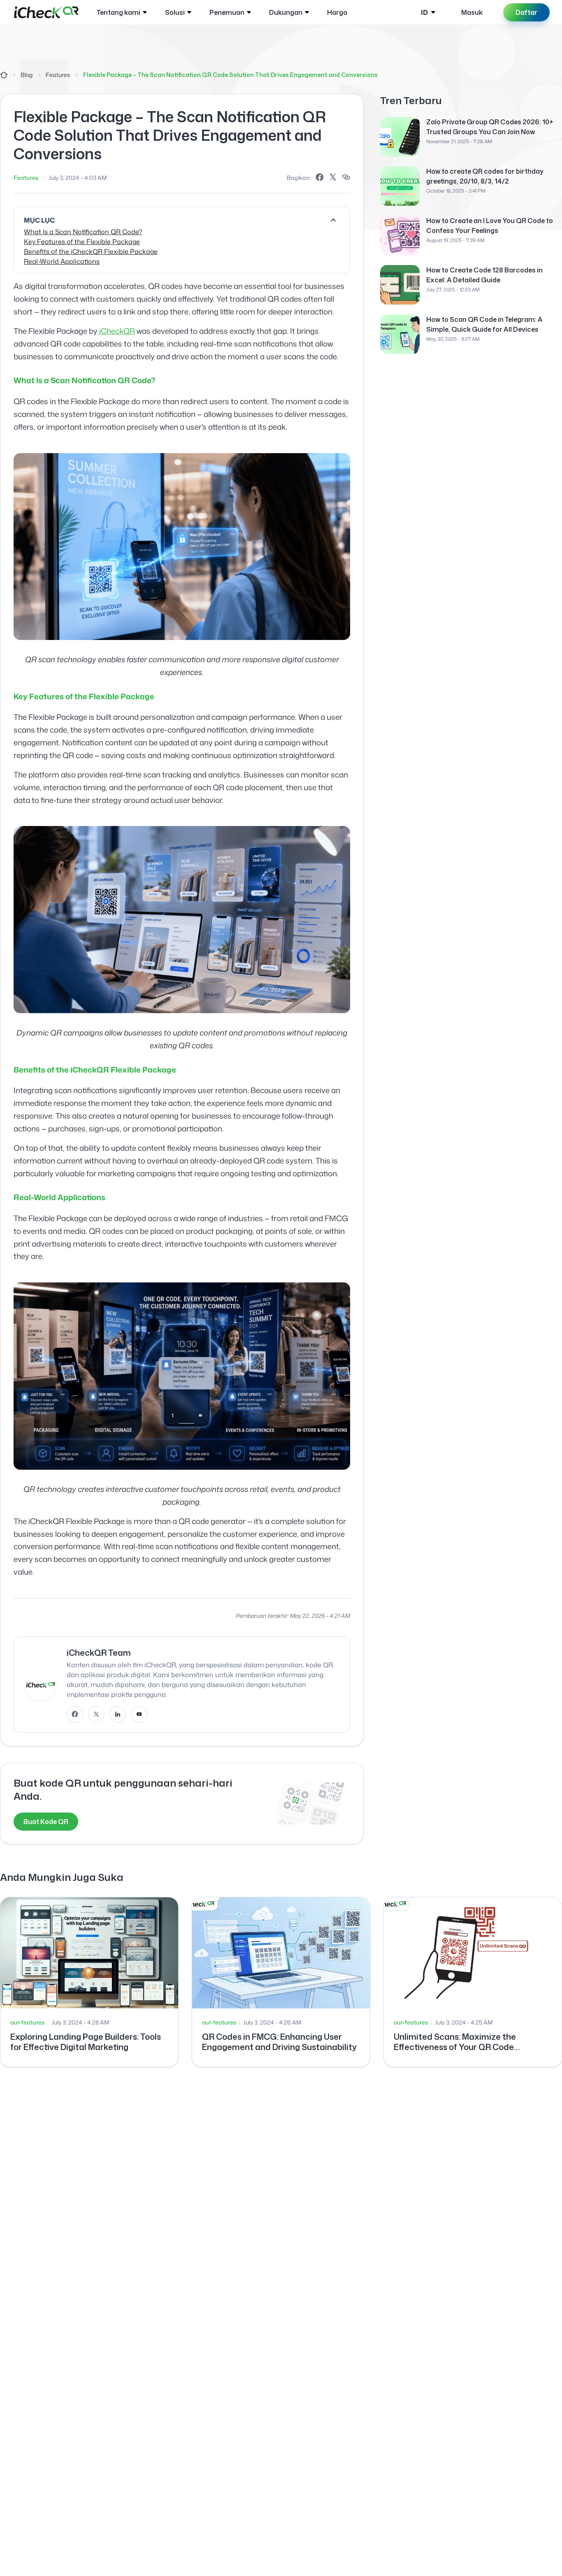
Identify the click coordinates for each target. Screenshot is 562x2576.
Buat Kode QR (46, 1822)
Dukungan (286, 12)
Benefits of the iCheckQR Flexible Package (91, 251)
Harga (337, 12)
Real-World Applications (62, 261)
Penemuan (227, 12)
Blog (27, 75)
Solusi (175, 12)
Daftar (526, 12)
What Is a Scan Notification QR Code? (83, 232)
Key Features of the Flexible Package (82, 242)
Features (58, 75)
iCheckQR (117, 331)
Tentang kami (118, 12)
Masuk (472, 12)
